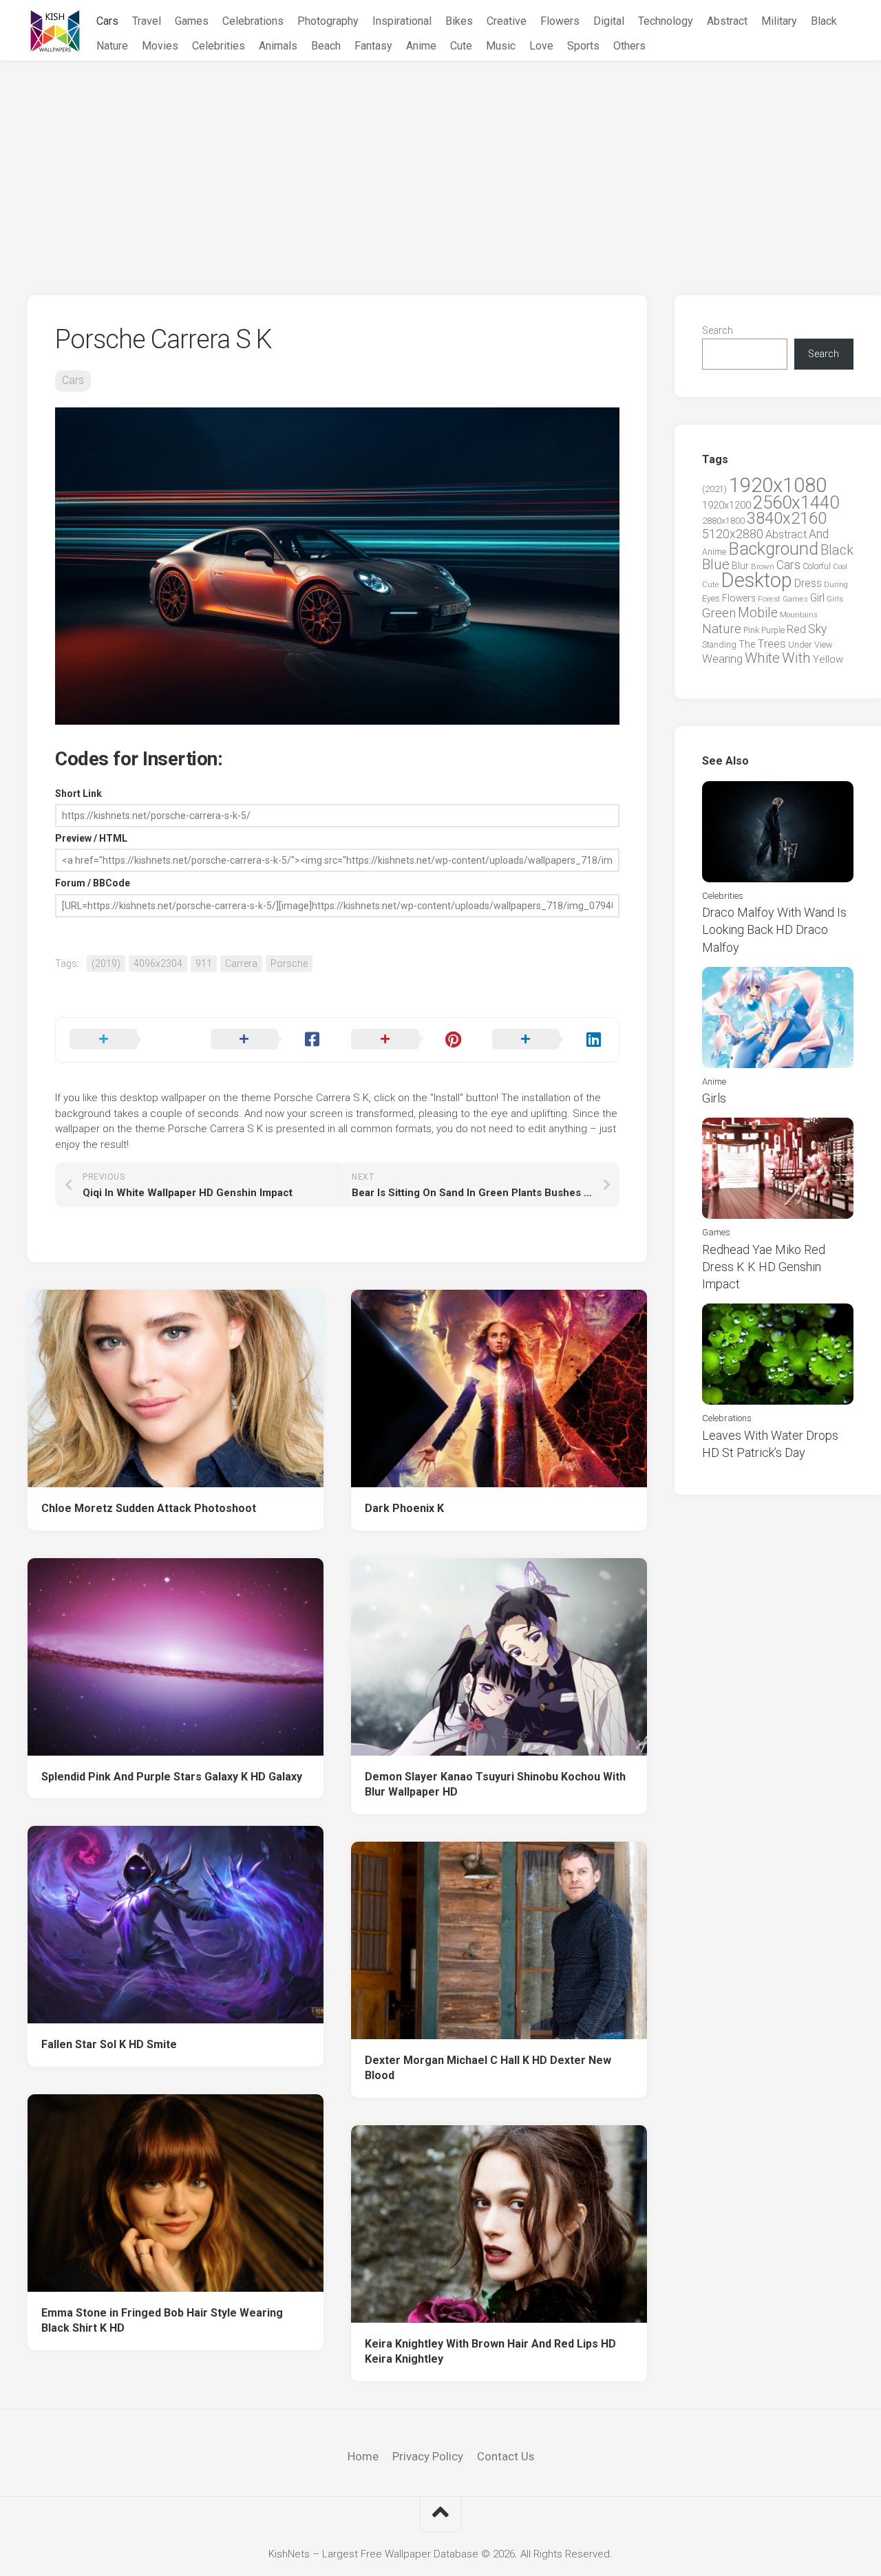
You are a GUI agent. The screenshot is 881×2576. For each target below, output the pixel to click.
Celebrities (219, 46)
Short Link (78, 794)
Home (363, 2456)
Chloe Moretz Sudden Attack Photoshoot (149, 1508)
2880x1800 (723, 521)
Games (192, 21)
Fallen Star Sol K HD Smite (109, 2044)
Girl (817, 598)
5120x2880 (733, 534)
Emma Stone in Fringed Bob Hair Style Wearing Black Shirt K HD (162, 2321)
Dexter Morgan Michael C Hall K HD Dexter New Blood (488, 2068)
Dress (808, 583)
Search (718, 330)
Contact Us (506, 2456)
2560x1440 (796, 502)
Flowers (560, 21)
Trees (772, 643)
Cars (107, 21)
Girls (835, 599)
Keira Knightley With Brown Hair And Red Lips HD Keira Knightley (490, 2352)
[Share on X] (126, 1040)
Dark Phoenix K (404, 1508)
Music (501, 46)
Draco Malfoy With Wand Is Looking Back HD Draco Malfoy (774, 929)
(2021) (714, 489)
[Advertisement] (440, 164)
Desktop (756, 580)
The (747, 644)
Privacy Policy (428, 2456)
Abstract (727, 21)
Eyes (711, 598)
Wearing (722, 659)
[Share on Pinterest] (408, 1040)
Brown (763, 566)
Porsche (289, 964)
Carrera (241, 964)
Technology (666, 21)
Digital (609, 21)
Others (629, 46)
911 (204, 964)
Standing (719, 645)
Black (824, 21)
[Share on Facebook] (267, 1040)
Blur (740, 566)
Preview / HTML (91, 838)
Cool (840, 567)
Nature (112, 46)
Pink (751, 630)
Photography (328, 21)
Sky (817, 629)
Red (796, 629)
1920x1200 (726, 505)
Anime (421, 46)
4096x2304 (158, 964)
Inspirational (402, 21)
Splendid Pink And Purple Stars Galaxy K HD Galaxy (172, 1777)
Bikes (459, 21)
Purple (773, 630)
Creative (507, 21)
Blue (716, 564)
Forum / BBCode (93, 883)
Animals (278, 46)
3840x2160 (787, 518)
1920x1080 (778, 485)
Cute (461, 46)
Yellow (828, 659)
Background (773, 549)
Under (800, 645)
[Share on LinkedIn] (549, 1040)
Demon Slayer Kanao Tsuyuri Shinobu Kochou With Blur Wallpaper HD (495, 1785)
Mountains (799, 615)
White (762, 658)
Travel (147, 21)
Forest (769, 599)
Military (779, 21)
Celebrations (253, 21)
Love (541, 46)
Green (719, 613)
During (836, 584)
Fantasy (373, 46)
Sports (583, 46)
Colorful (817, 566)
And (819, 534)
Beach (326, 46)
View (824, 645)
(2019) (106, 964)
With (796, 658)
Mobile (758, 613)
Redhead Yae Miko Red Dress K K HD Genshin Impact (764, 1267)
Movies (160, 46)
